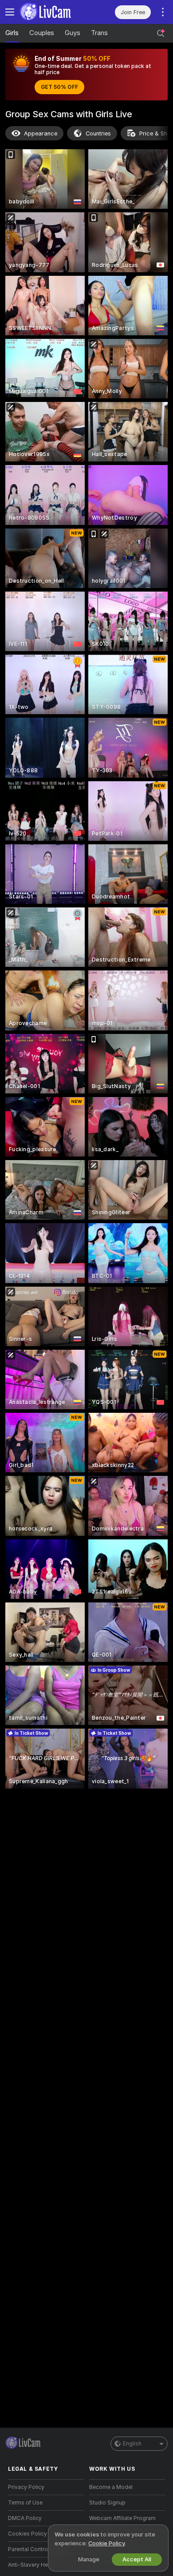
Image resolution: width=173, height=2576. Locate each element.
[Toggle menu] (10, 12)
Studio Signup (107, 2503)
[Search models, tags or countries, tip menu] (161, 33)
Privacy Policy (26, 2487)
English (132, 2444)
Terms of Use (25, 2503)
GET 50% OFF (59, 87)
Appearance (41, 133)
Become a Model (111, 2487)
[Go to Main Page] (53, 12)
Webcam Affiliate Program (122, 2518)
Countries (98, 133)
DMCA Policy (25, 2518)
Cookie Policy (106, 2543)
